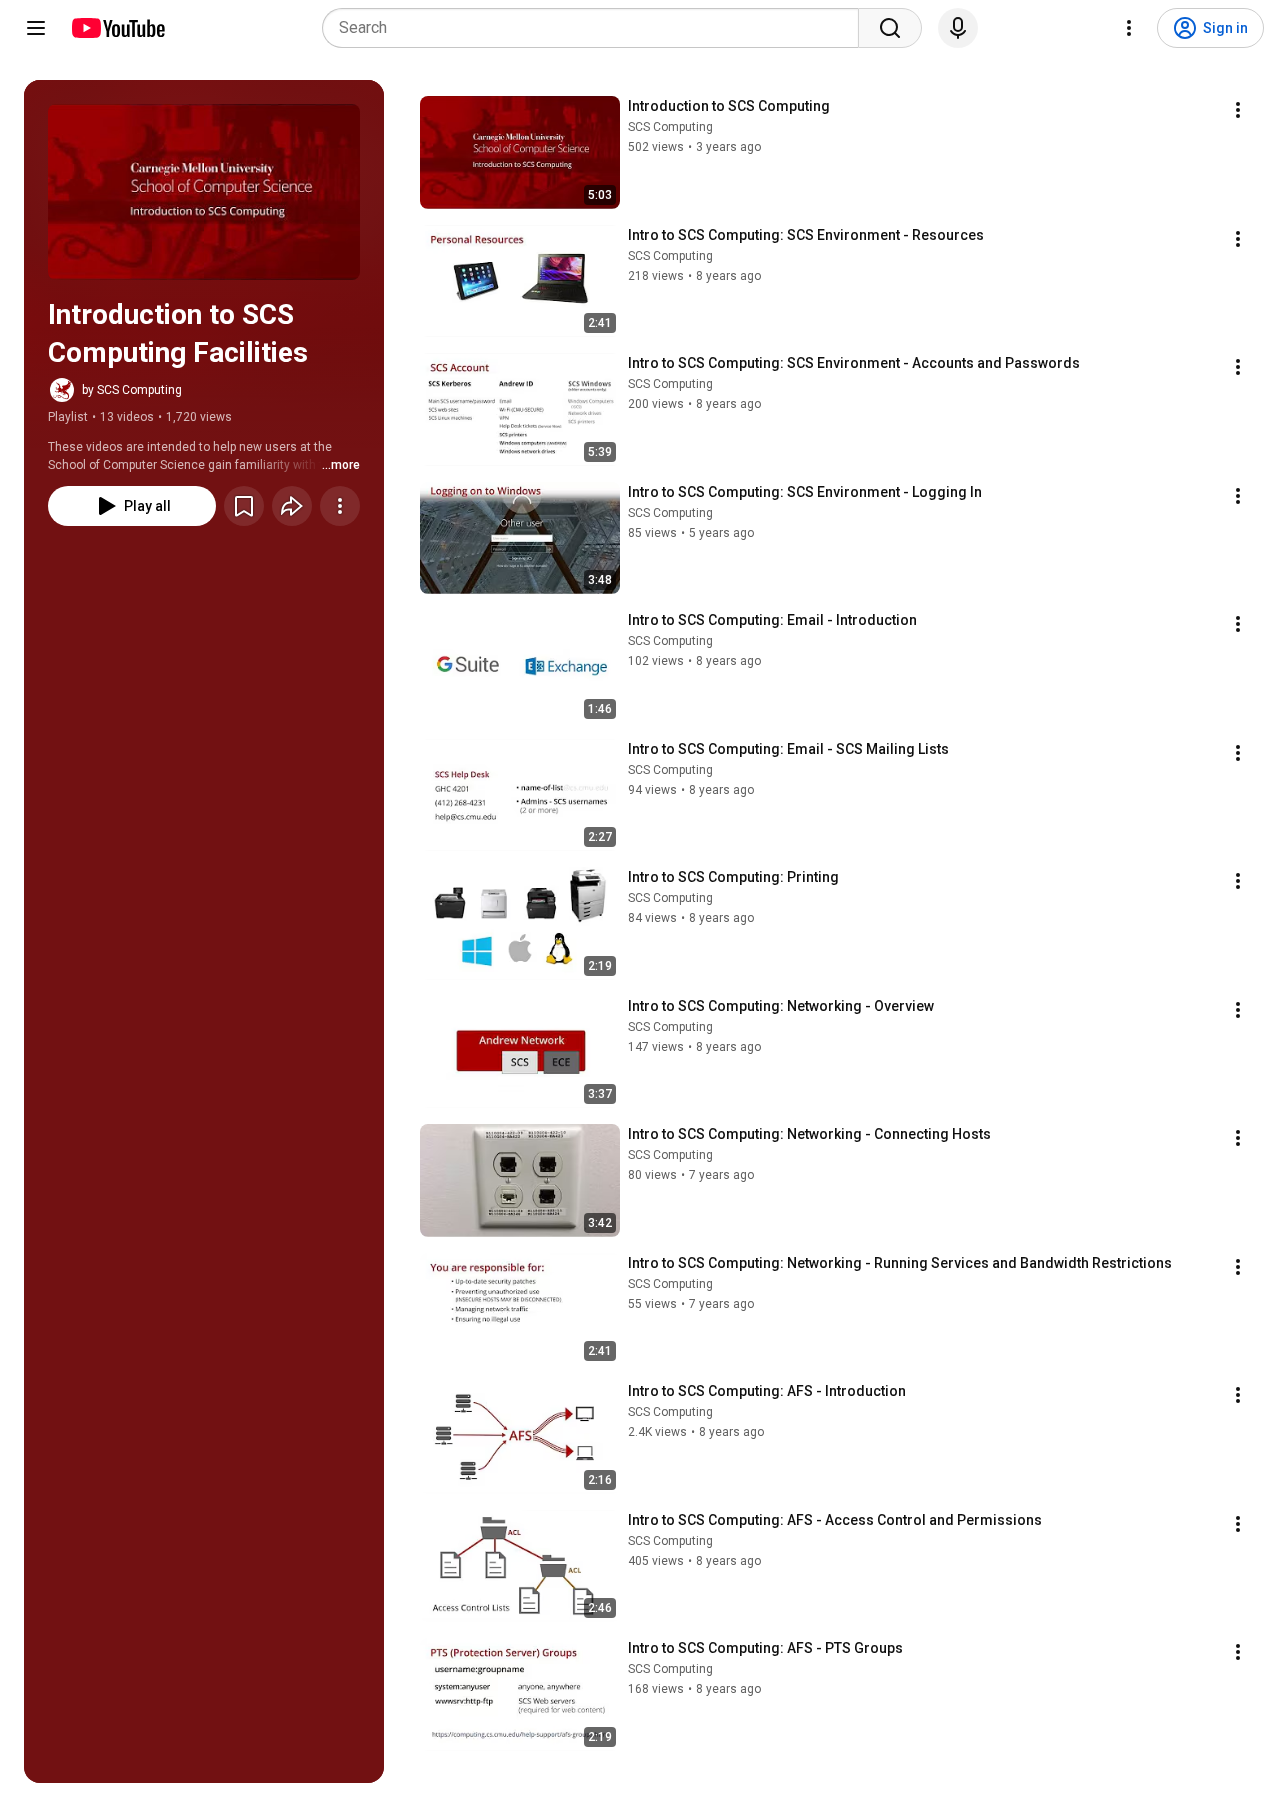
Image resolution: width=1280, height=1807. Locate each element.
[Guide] (36, 28)
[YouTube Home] (117, 28)
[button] (204, 192)
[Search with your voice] (958, 28)
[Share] (292, 506)
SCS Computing (670, 127)
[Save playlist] (244, 506)
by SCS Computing (132, 390)
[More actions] (340, 506)
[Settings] (1129, 28)
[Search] (890, 28)
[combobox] (596, 28)
